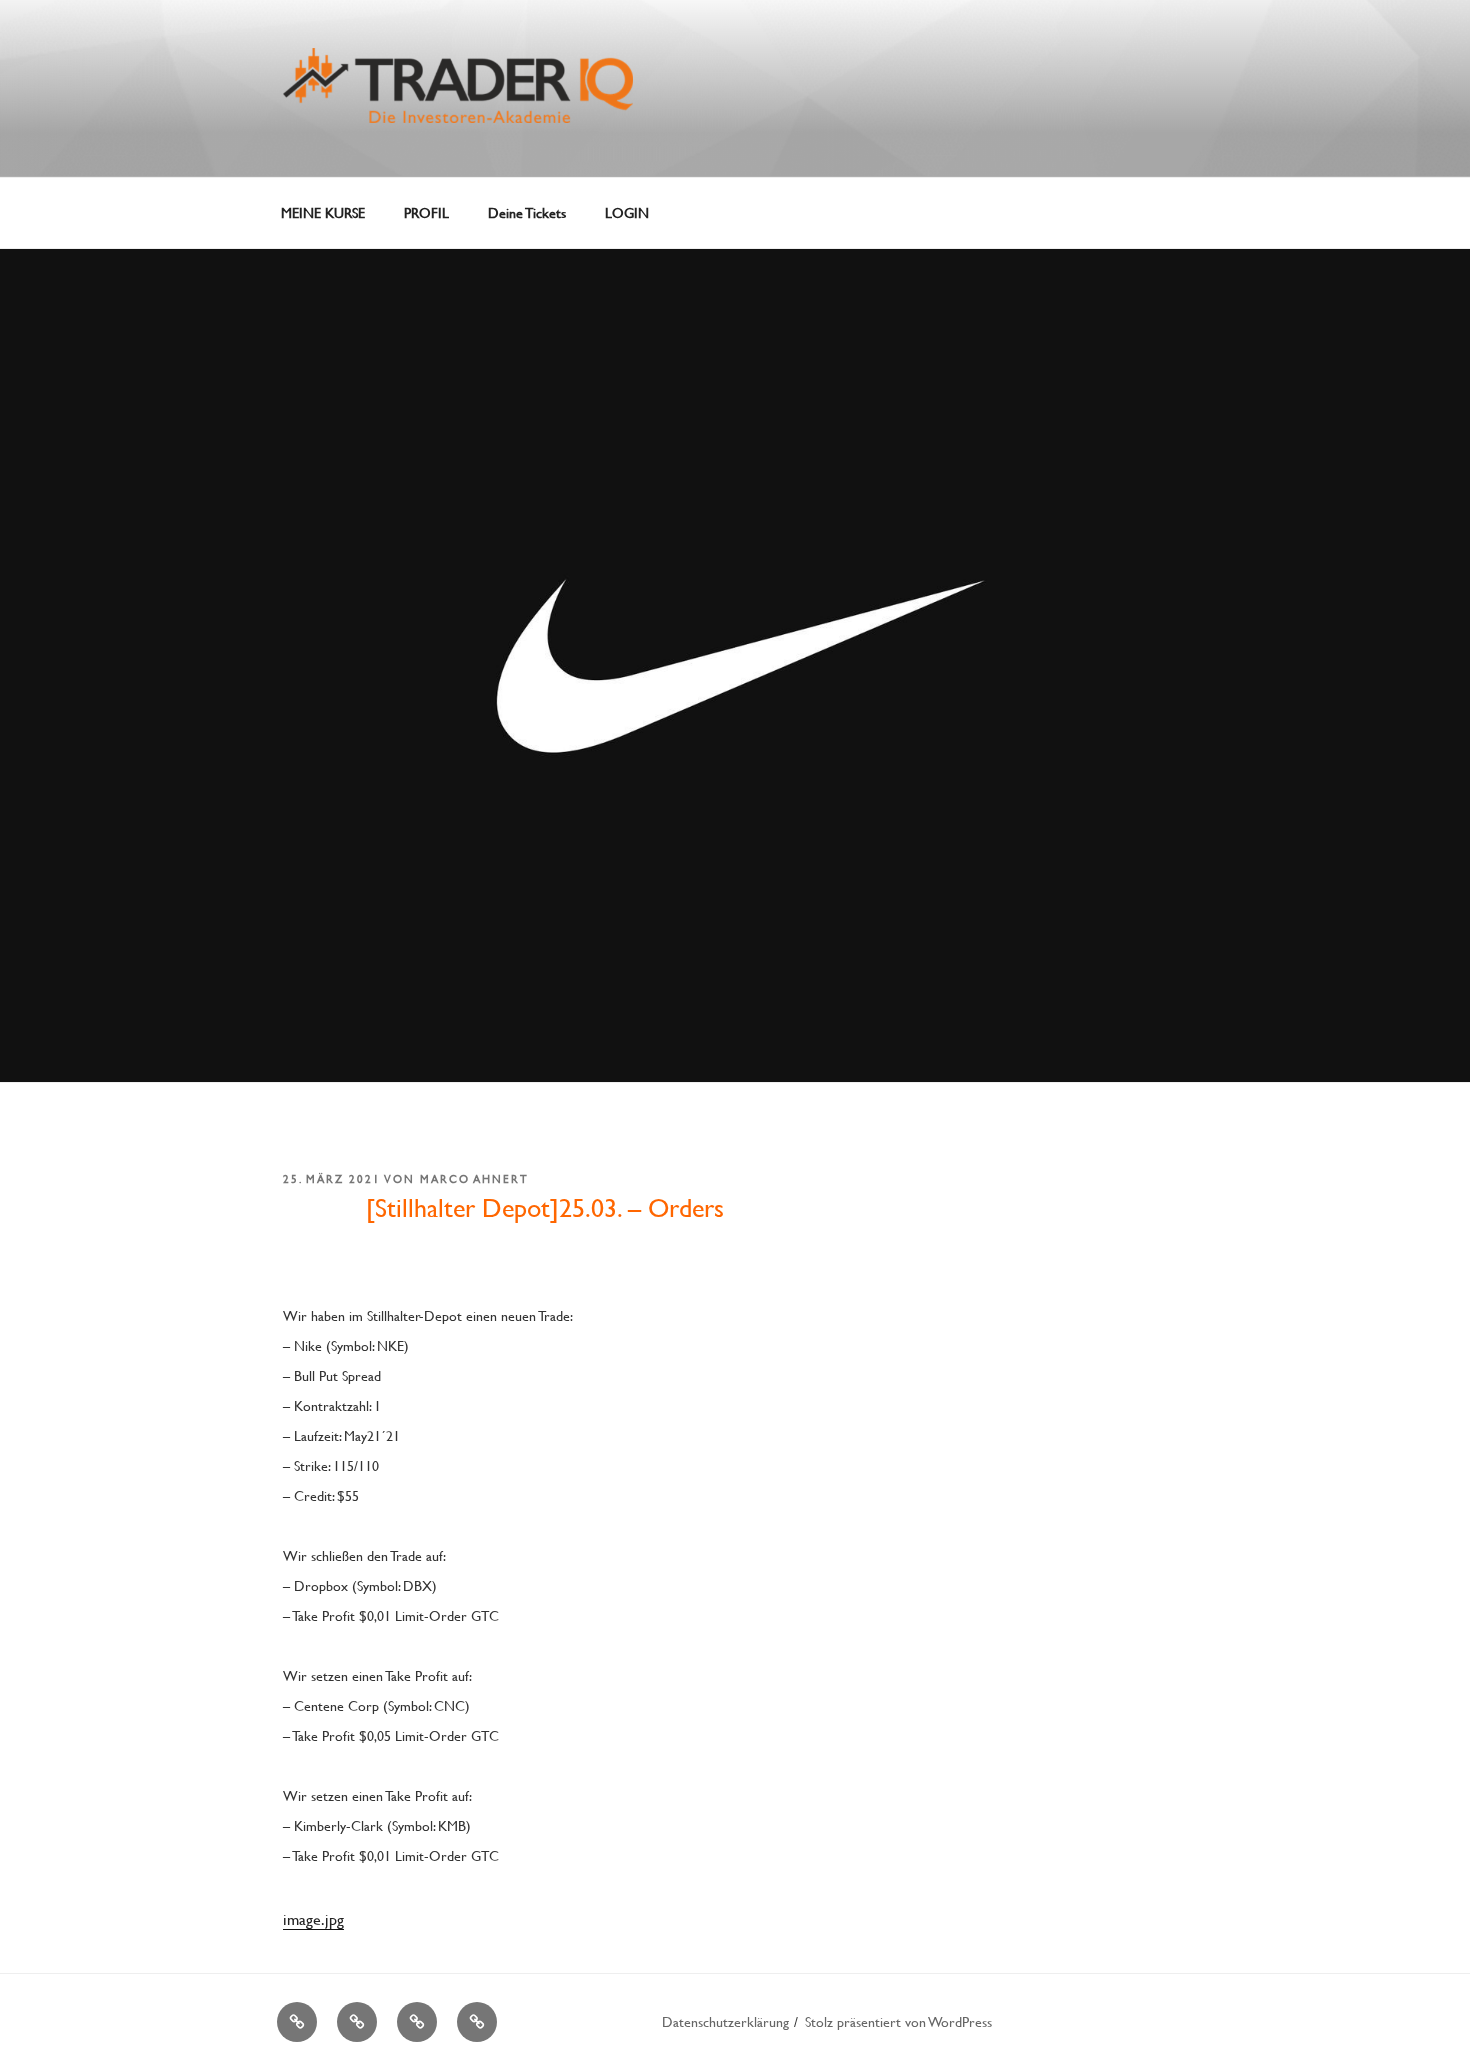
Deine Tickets (527, 212)
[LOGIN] (477, 2022)
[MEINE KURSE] (297, 2022)
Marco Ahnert (474, 1179)
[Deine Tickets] (417, 2022)
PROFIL (426, 212)
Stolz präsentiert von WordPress (898, 2021)
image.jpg (313, 1918)
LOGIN (627, 212)
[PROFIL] (357, 2022)
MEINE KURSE (323, 212)
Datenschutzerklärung (725, 2021)
